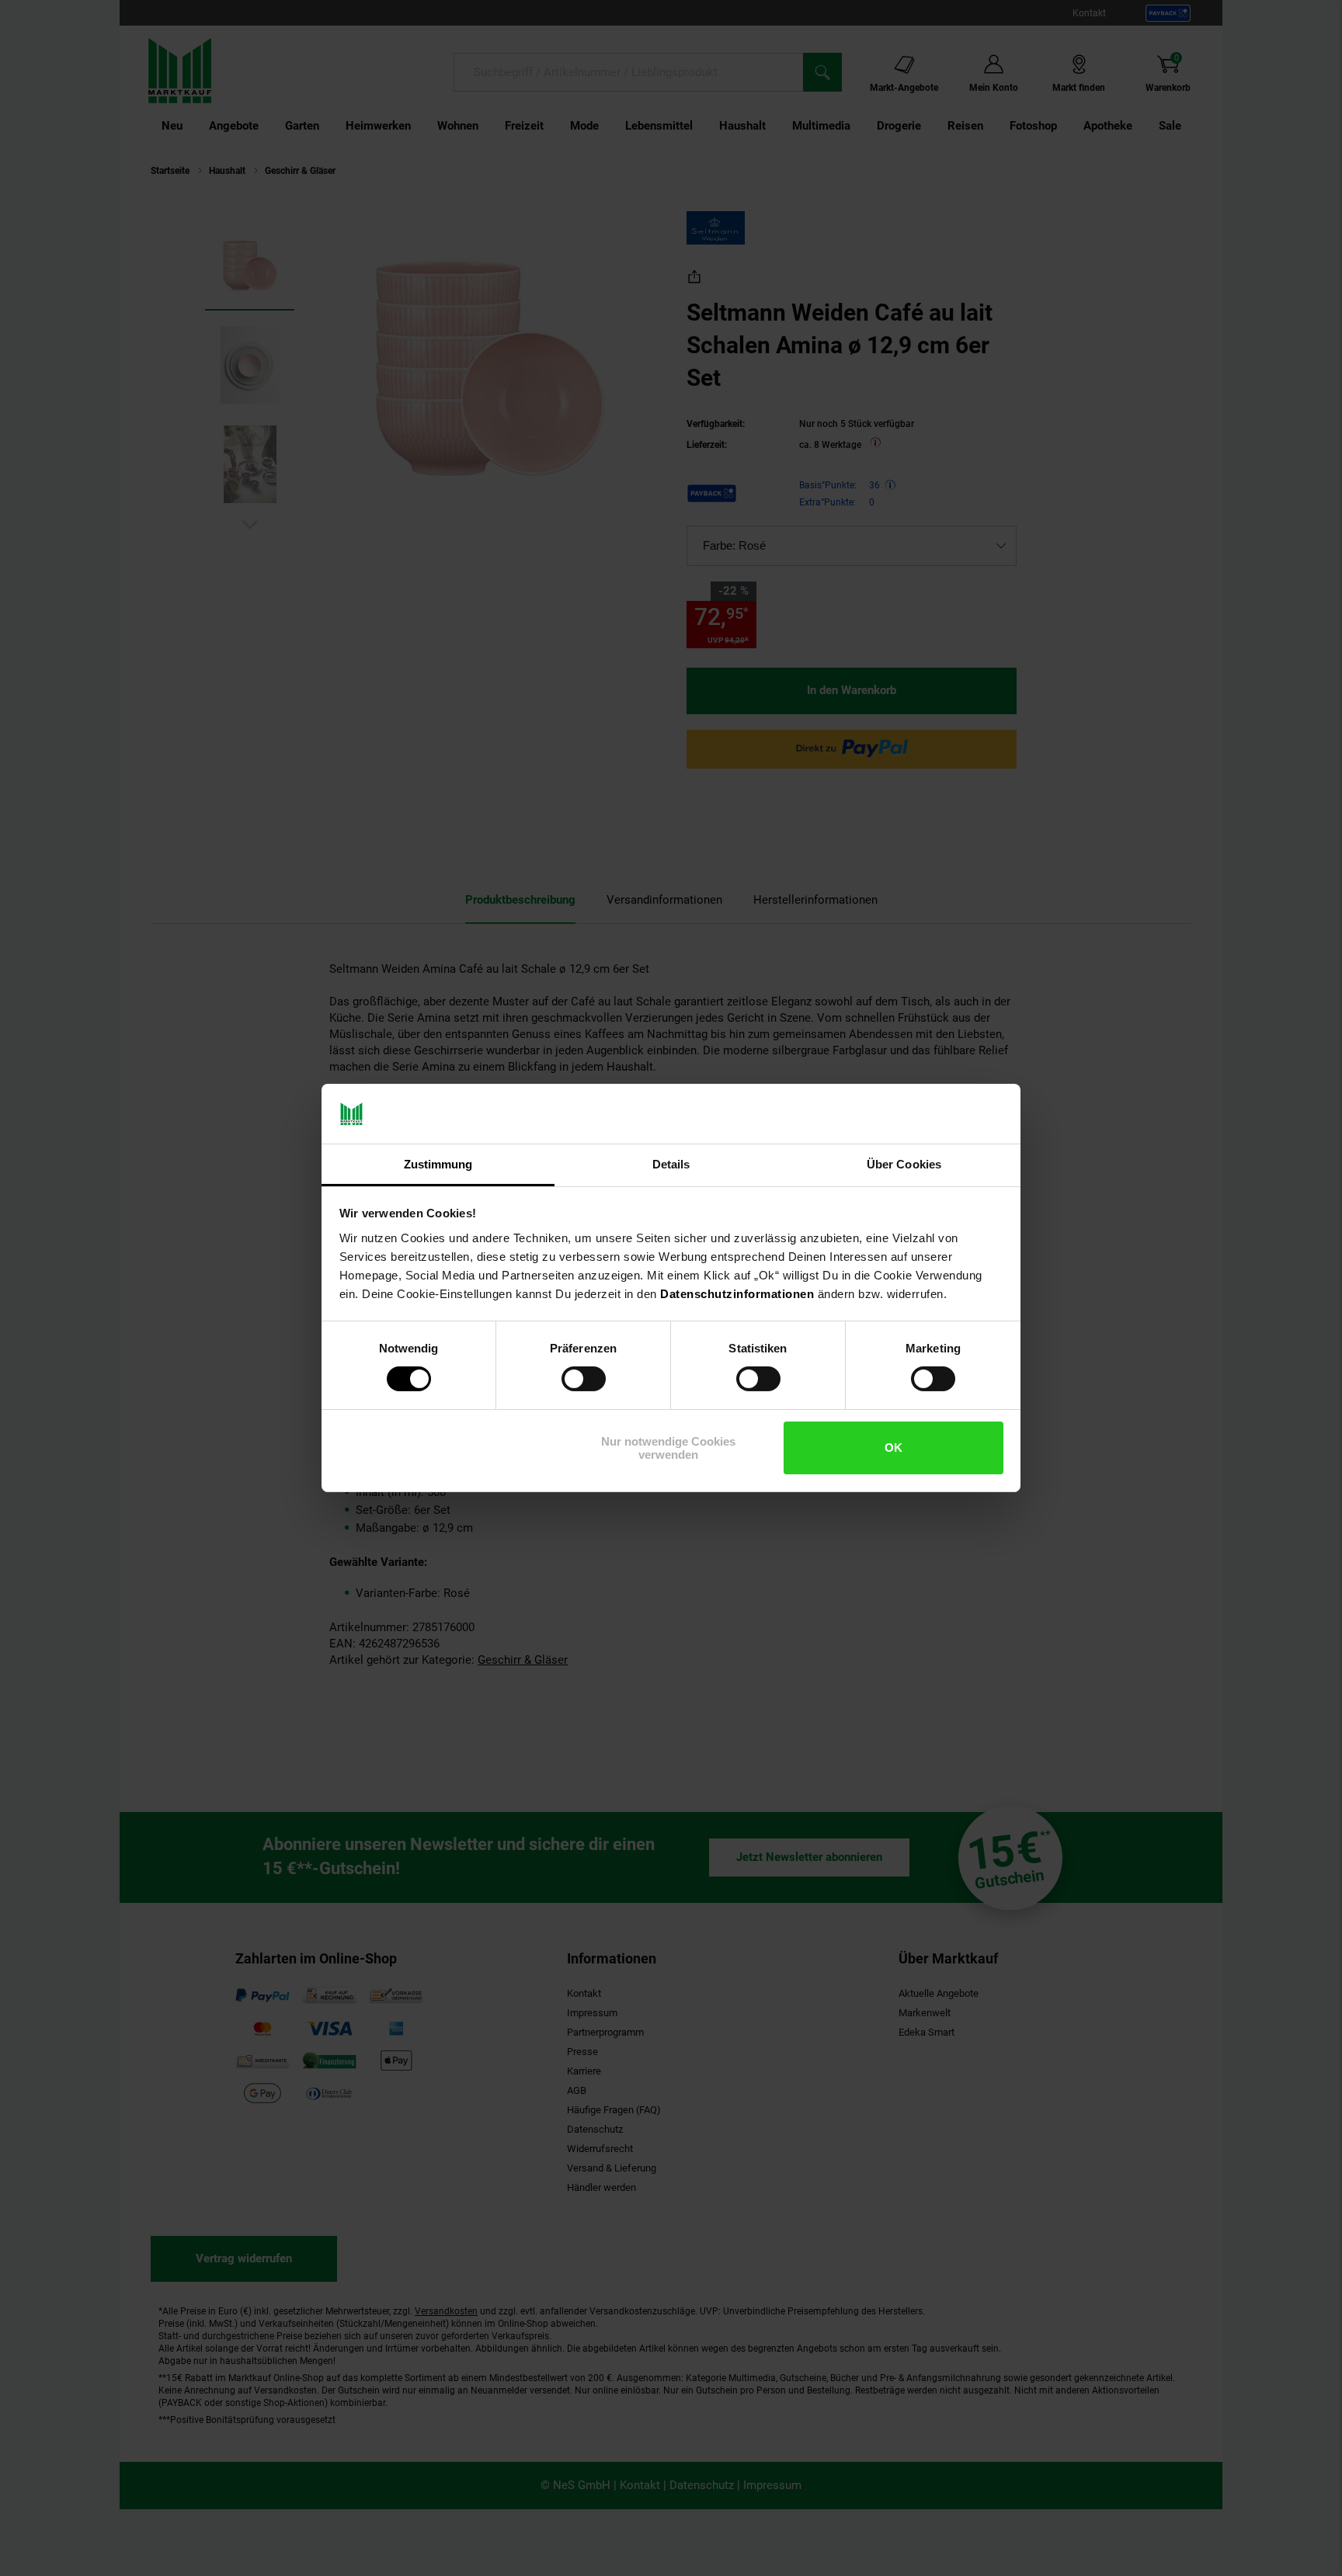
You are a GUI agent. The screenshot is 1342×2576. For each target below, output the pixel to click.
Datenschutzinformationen (737, 1294)
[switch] (584, 1379)
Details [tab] (671, 1164)
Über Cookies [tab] (904, 1164)
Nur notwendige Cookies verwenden (668, 1448)
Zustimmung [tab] (438, 1164)
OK (894, 1448)
